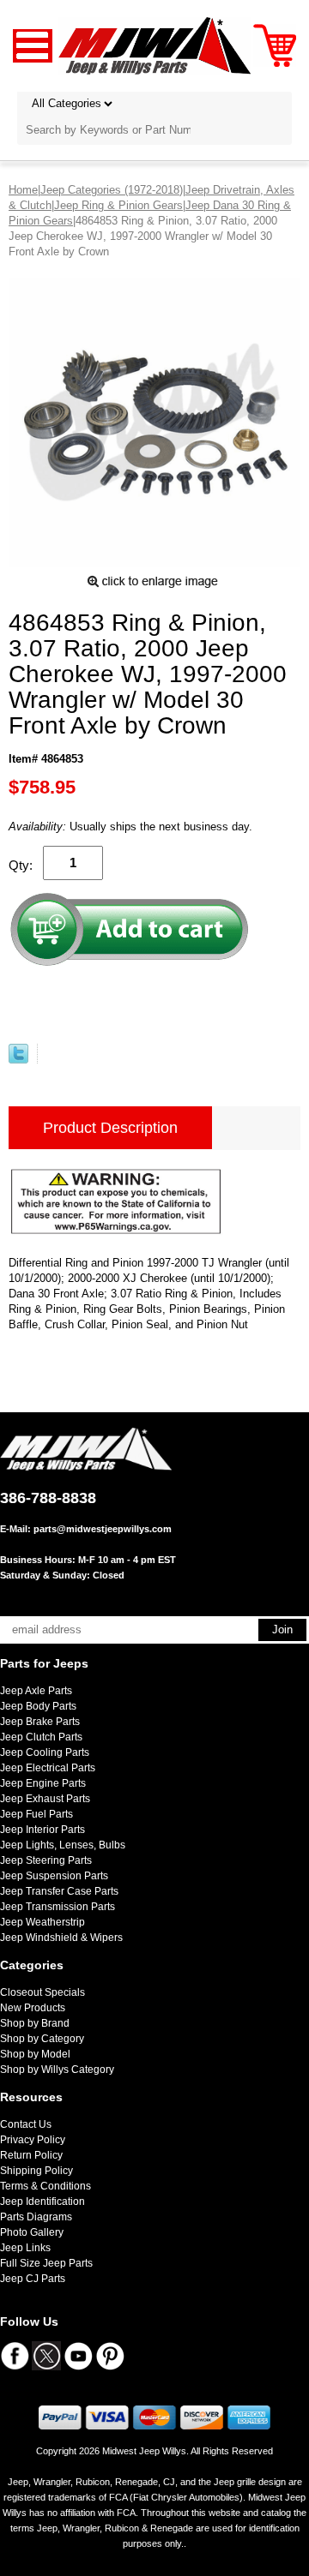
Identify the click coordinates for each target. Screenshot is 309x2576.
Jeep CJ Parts (33, 2279)
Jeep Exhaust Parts (45, 1799)
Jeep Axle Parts (36, 1691)
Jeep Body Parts (38, 1706)
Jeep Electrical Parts (48, 1768)
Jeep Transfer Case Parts (59, 1891)
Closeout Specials (42, 1992)
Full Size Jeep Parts (46, 2263)
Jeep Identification (42, 2202)
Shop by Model (35, 2054)
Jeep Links (25, 2248)
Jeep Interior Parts (42, 1830)
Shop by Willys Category (57, 2070)
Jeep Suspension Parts (54, 1876)
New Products (33, 2008)
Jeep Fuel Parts (36, 1814)
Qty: (21, 865)
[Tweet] (18, 1060)
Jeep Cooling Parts (45, 1752)
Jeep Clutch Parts (41, 1737)
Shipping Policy (36, 2171)
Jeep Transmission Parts (58, 1907)
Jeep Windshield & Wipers (61, 1938)
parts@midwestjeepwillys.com (103, 1529)
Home (23, 190)
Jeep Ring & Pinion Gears (118, 205)
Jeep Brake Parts (40, 1722)
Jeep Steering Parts (46, 1860)
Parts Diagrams (36, 2217)
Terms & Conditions (45, 2186)
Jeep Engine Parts (43, 1783)
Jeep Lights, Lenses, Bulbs (63, 1845)
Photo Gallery (32, 2232)
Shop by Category (42, 2039)
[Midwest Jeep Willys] (155, 45)
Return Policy (31, 2155)
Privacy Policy (33, 2140)
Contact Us (26, 2124)
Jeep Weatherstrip (42, 1922)
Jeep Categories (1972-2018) (112, 190)
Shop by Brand (35, 2023)
